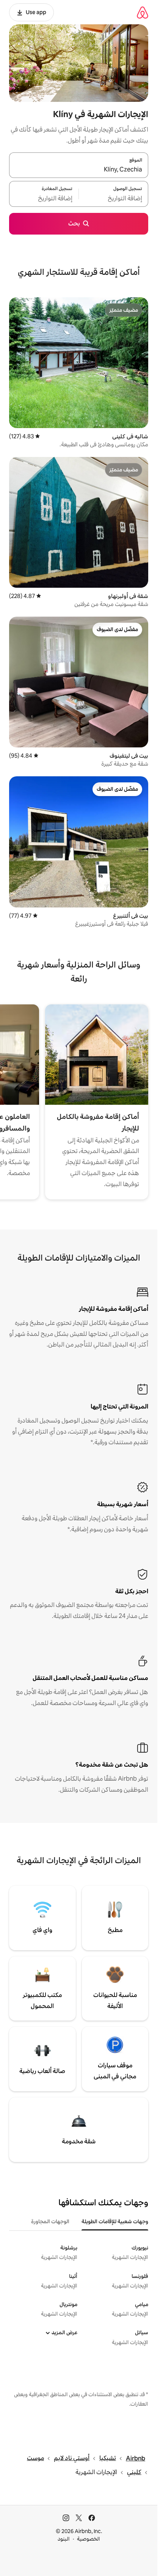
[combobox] (79, 170)
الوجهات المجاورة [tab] (50, 2221)
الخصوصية (89, 2539)
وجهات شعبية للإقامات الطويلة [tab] (115, 2221)
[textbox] (114, 198)
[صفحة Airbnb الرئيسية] (143, 12)
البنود (64, 2539)
